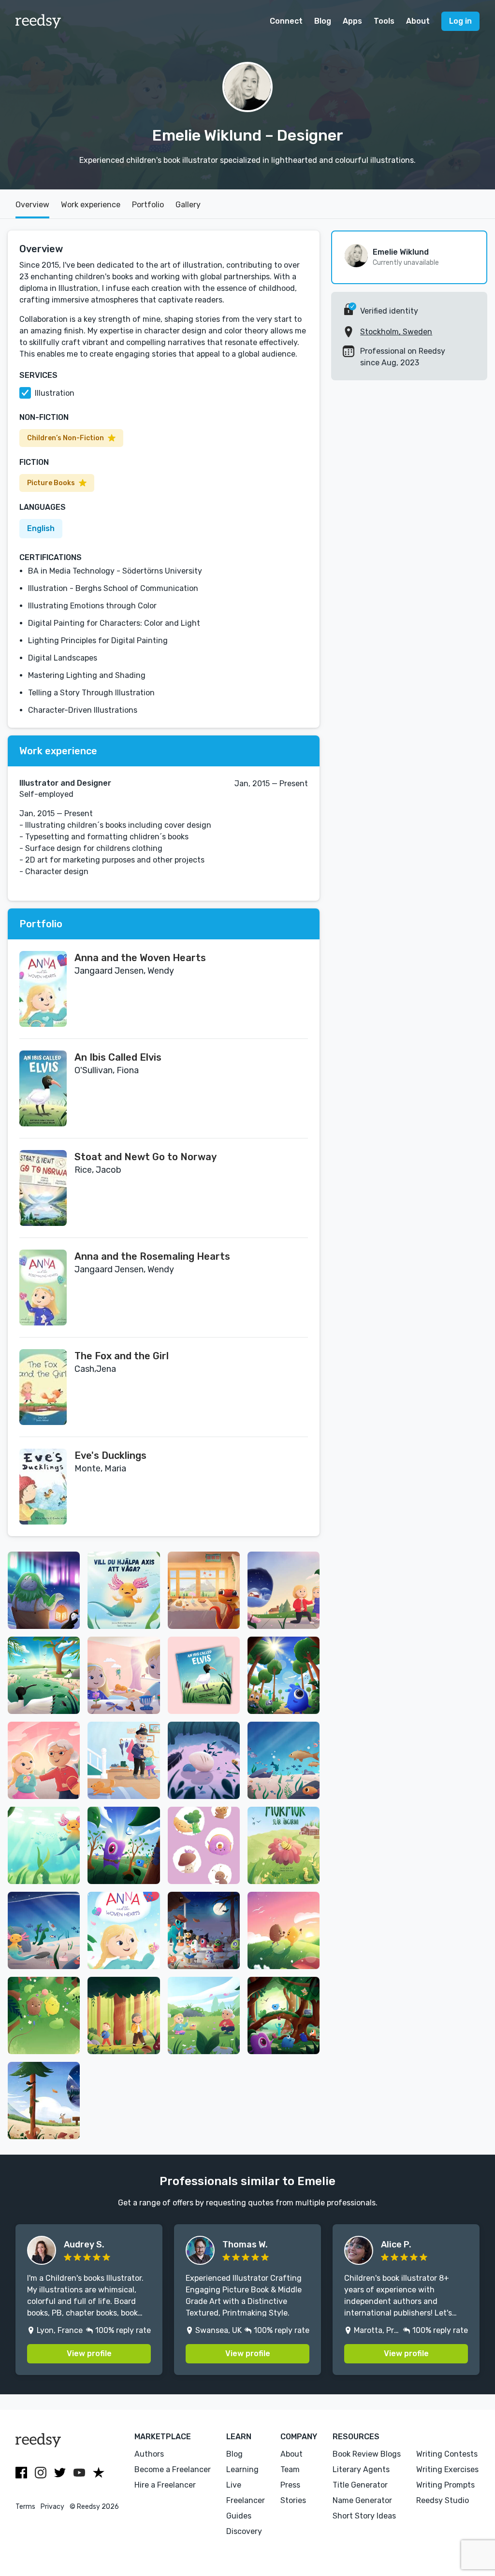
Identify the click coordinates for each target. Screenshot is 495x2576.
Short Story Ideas (364, 2516)
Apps (352, 21)
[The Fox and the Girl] (43, 1387)
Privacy (52, 2507)
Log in (460, 21)
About (418, 21)
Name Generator (362, 2500)
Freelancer (246, 2500)
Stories (293, 2500)
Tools (384, 21)
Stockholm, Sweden (396, 332)
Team (290, 2469)
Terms (25, 2507)
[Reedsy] (38, 21)
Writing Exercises (447, 2469)
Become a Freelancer (173, 2469)
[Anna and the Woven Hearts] (43, 989)
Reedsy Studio (443, 2500)
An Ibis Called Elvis (118, 1057)
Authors (149, 2454)
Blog (323, 21)
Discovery (244, 2531)
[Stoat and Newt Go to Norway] (43, 1188)
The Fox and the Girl (122, 1356)
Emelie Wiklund (401, 252)
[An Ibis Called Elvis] (43, 1088)
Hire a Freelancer (165, 2485)
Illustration (55, 393)
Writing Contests (447, 2454)
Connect (286, 21)
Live (234, 2485)
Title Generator (360, 2485)
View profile (89, 2353)
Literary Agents (361, 2469)
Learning (242, 2469)
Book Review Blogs (367, 2454)
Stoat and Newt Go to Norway (146, 1157)
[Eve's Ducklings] (43, 1487)
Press (290, 2485)
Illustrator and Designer (65, 783)
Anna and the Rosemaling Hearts (152, 1256)
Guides (239, 2516)
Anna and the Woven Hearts (140, 958)
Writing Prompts (445, 2485)
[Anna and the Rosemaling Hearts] (43, 1288)
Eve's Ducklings (110, 1455)
